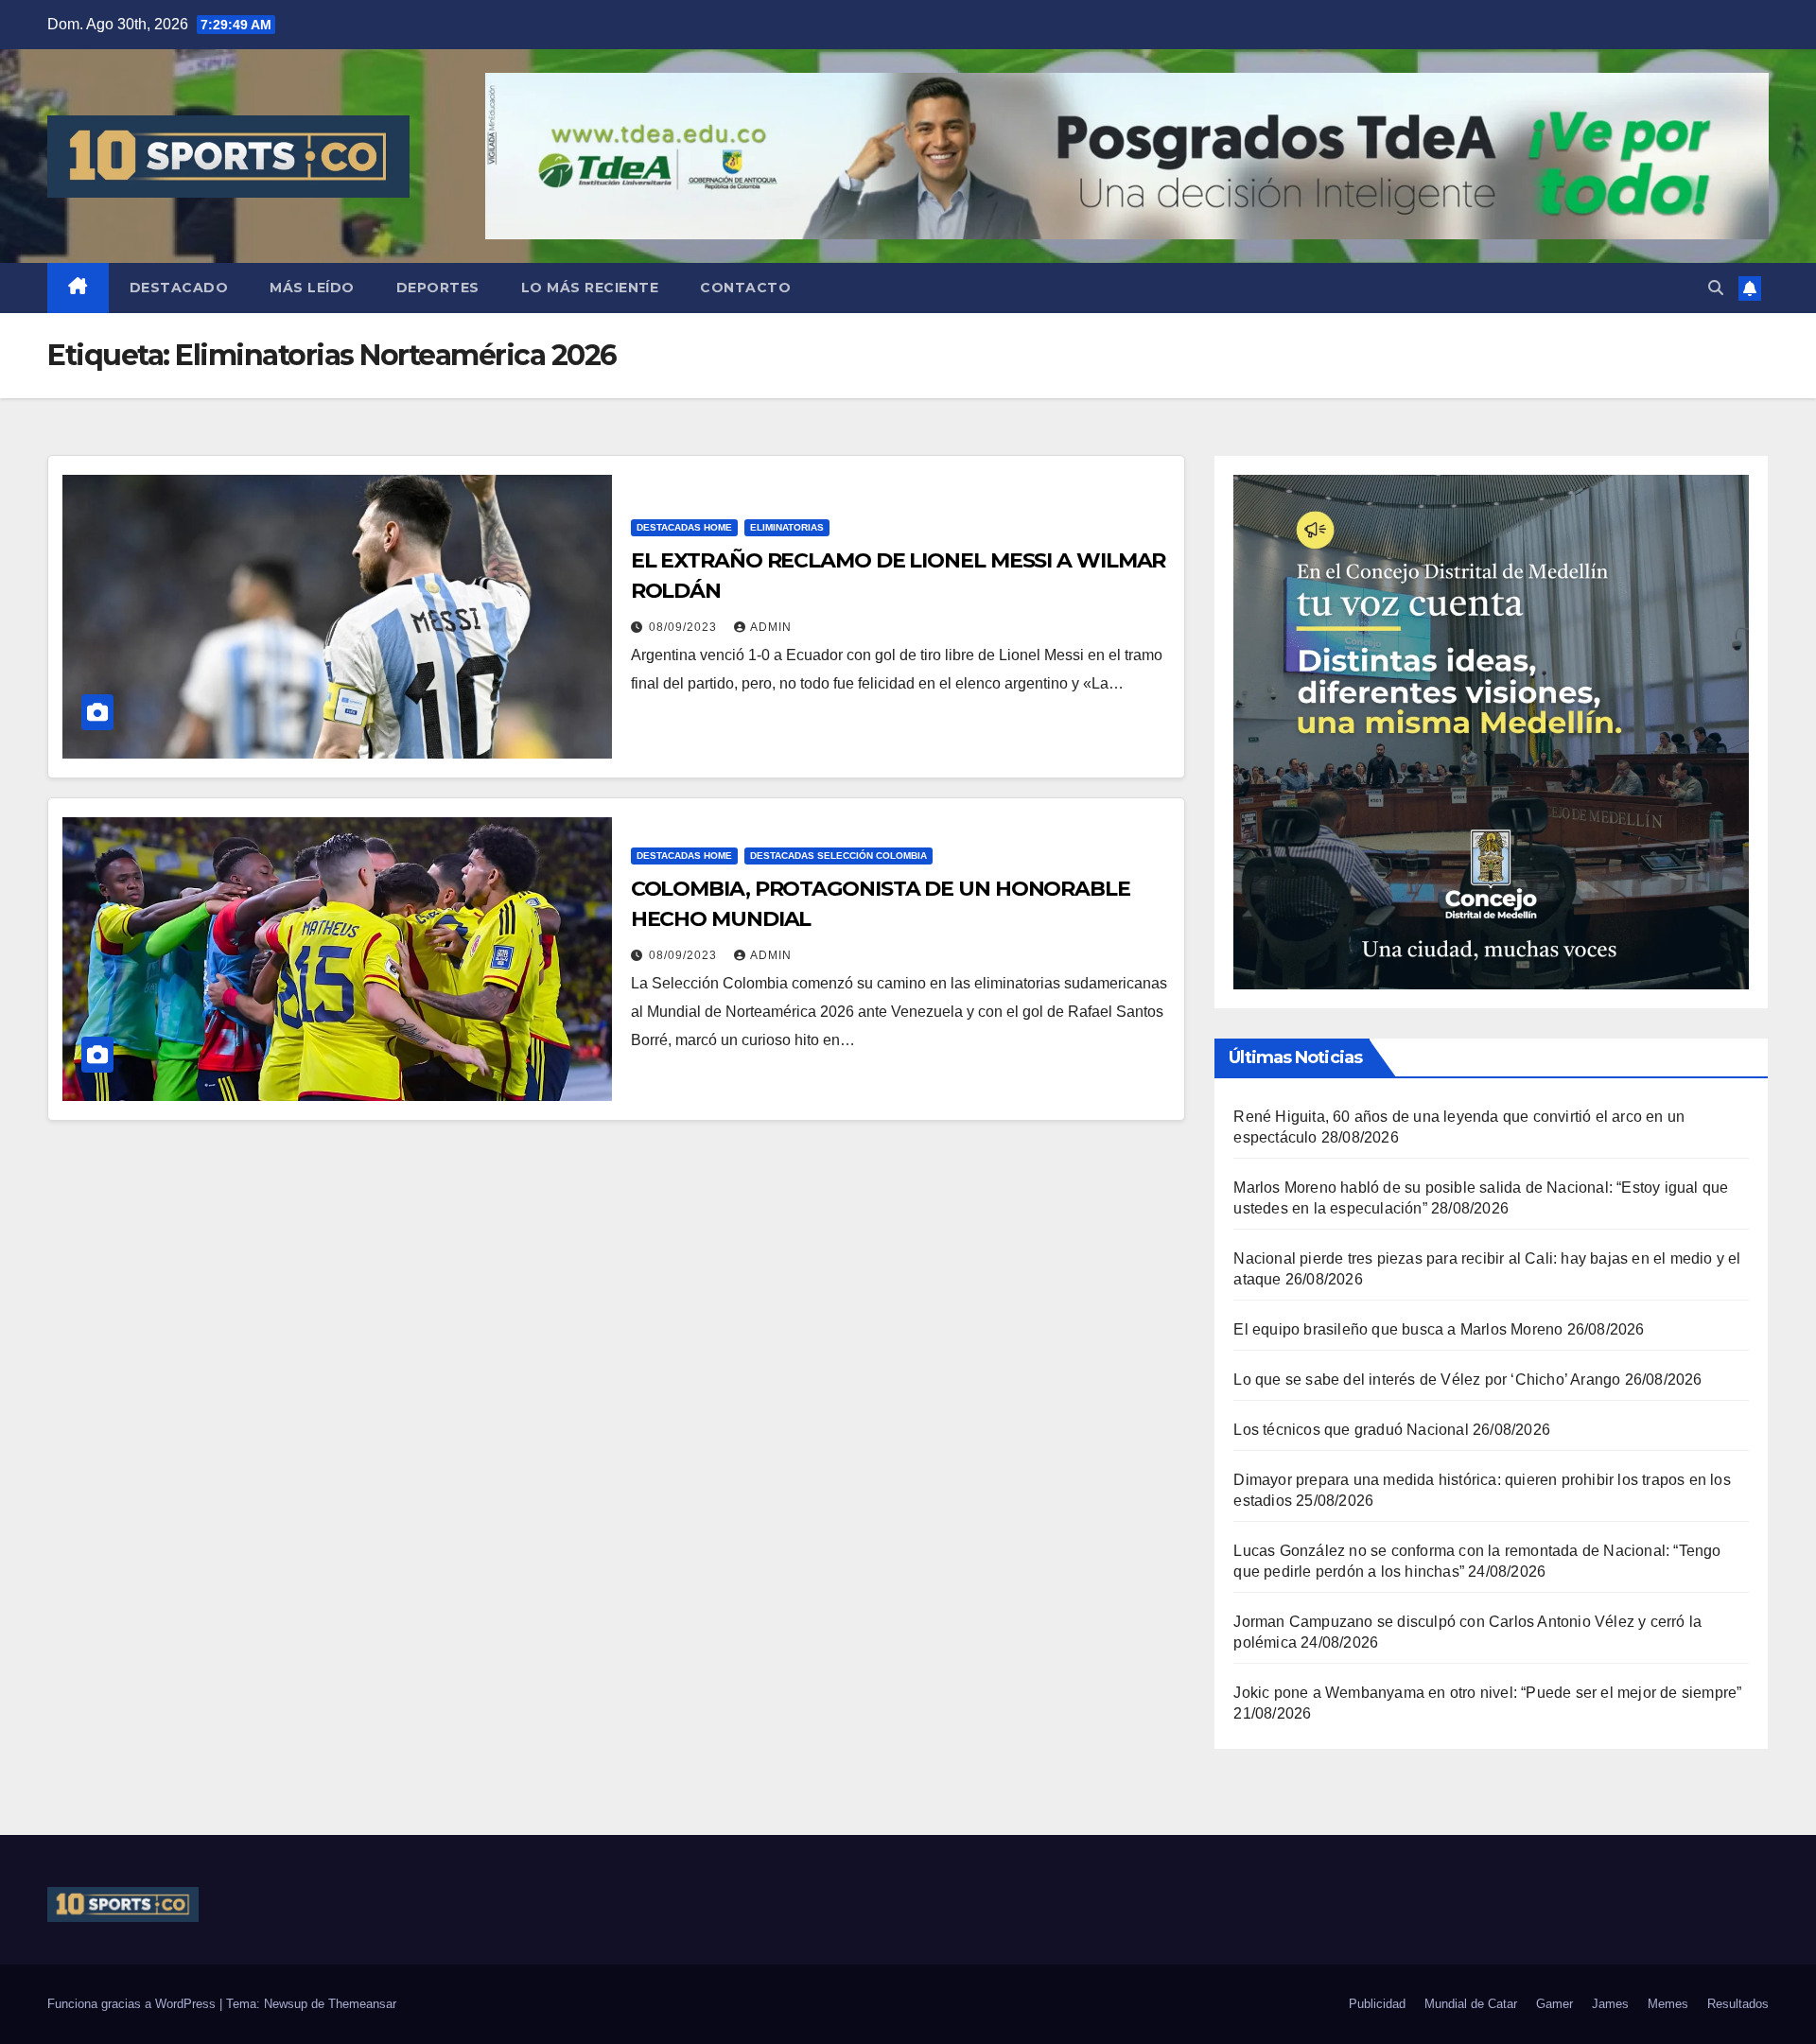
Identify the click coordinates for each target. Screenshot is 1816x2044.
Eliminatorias (787, 527)
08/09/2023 (685, 627)
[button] (1716, 288)
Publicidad (1377, 2004)
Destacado (179, 288)
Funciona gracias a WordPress (133, 2004)
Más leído (312, 288)
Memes (1668, 2004)
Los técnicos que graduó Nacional (1351, 1430)
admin (771, 627)
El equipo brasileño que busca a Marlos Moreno (1398, 1329)
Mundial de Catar (1471, 2004)
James (1610, 2004)
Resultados (1738, 2004)
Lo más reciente (590, 288)
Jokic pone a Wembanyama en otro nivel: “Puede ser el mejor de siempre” (1487, 1693)
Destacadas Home (684, 527)
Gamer (1554, 2004)
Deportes (438, 288)
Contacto (745, 288)
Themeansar (362, 2004)
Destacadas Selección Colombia (838, 856)
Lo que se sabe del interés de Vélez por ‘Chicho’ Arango (1427, 1380)
